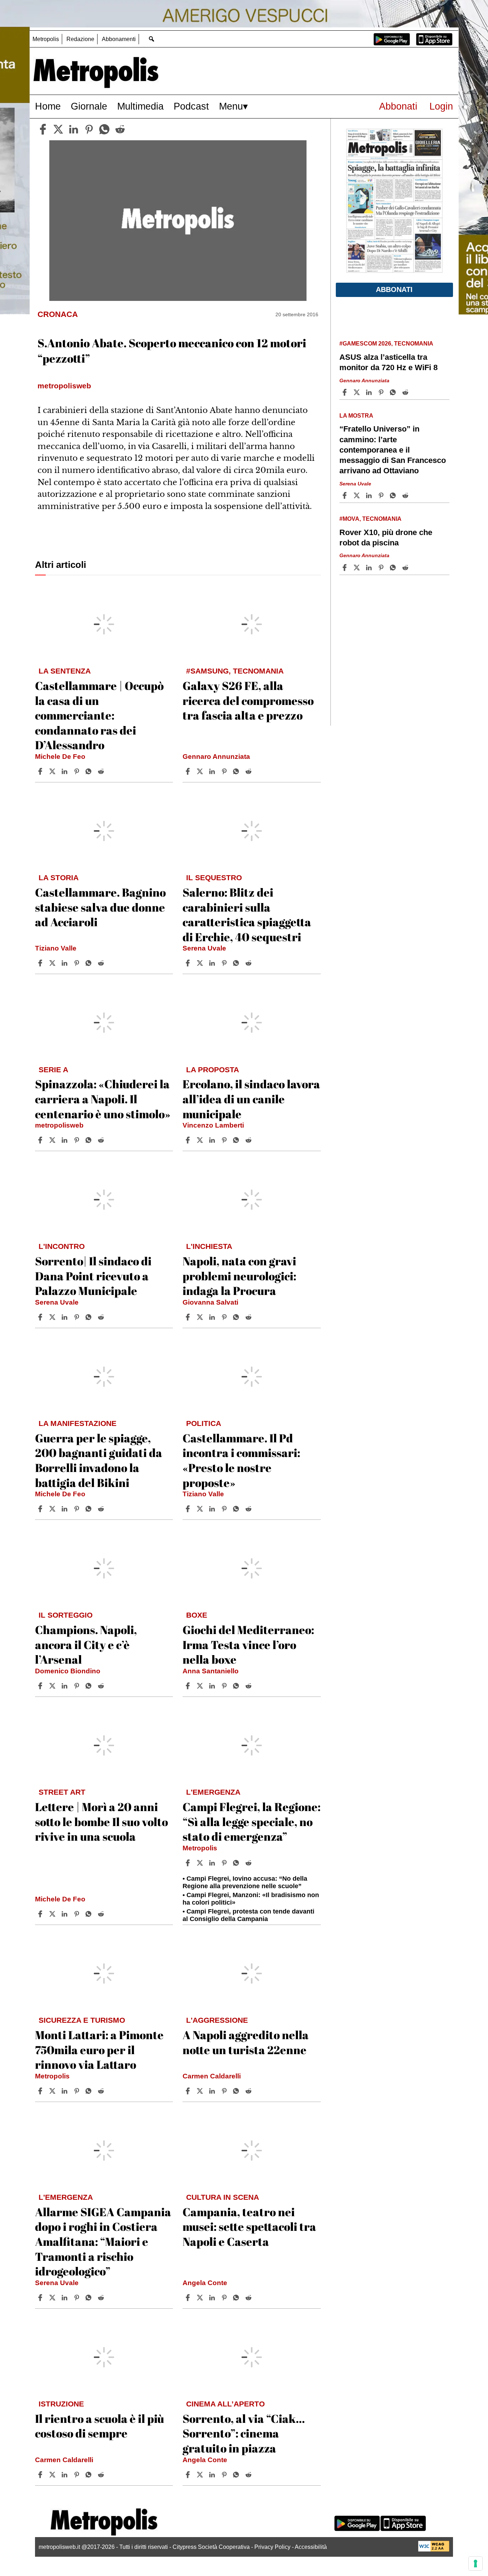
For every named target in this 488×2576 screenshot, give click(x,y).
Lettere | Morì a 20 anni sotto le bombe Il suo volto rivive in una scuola (101, 1821)
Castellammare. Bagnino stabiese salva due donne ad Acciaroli (100, 907)
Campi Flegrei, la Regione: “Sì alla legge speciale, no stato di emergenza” (252, 1821)
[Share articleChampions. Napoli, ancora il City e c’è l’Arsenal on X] (53, 1686)
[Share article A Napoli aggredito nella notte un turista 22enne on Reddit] (249, 2091)
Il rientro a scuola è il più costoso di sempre (99, 2426)
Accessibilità (311, 2547)
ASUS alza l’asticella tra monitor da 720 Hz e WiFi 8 (389, 362)
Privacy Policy (272, 2547)
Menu (231, 106)
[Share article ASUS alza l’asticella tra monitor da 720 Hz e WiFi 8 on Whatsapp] (394, 392)
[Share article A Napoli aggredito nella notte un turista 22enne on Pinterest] (225, 2091)
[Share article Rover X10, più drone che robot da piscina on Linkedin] (370, 568)
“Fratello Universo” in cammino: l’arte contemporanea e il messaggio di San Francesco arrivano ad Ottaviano (393, 450)
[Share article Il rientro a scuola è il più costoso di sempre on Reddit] (102, 2475)
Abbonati (398, 106)
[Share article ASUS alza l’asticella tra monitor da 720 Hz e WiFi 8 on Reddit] (406, 392)
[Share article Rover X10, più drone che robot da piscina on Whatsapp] (394, 568)
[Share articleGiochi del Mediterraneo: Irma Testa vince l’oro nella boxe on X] (201, 1686)
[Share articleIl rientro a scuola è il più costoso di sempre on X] (53, 2475)
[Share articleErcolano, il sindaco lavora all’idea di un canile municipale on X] (201, 1140)
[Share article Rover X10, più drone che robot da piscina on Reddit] (406, 568)
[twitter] (58, 129)
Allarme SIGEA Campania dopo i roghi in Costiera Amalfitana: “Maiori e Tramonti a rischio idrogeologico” (103, 2241)
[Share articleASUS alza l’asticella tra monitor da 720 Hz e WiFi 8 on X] (358, 392)
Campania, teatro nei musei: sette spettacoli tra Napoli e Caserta (249, 2227)
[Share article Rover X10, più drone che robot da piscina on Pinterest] (382, 568)
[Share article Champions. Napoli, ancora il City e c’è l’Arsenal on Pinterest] (78, 1686)
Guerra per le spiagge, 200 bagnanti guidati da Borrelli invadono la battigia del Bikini (99, 1460)
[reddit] (120, 129)
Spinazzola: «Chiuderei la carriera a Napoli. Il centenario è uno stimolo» (103, 1099)
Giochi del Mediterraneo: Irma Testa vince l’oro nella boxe (248, 1644)
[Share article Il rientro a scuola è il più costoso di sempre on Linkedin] (65, 2475)
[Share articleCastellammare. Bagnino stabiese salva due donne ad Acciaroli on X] (53, 963)
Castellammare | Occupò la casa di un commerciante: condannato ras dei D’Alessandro (99, 715)
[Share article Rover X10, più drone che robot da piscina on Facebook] (345, 568)
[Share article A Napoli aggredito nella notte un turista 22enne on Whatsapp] (237, 2091)
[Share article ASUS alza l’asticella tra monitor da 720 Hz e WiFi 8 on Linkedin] (370, 392)
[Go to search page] (151, 39)
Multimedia (140, 106)
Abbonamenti (119, 39)
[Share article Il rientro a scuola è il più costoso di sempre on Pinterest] (78, 2475)
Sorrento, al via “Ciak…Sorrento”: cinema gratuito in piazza (244, 2433)
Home (48, 106)
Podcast (191, 106)
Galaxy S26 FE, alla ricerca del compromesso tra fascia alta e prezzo (248, 700)
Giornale (89, 106)
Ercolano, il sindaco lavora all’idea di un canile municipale (251, 1099)
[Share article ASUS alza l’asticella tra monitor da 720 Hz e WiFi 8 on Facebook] (345, 392)
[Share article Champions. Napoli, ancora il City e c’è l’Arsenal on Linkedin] (65, 1686)
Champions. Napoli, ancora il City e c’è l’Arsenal (86, 1644)
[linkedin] (74, 129)
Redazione (80, 39)
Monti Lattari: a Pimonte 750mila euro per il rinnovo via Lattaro (99, 2050)
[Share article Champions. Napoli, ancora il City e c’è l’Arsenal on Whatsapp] (90, 1686)
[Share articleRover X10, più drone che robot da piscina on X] (358, 568)
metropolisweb (59, 1125)
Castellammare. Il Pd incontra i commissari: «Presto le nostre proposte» (241, 1460)
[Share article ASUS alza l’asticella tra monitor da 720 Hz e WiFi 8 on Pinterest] (382, 392)
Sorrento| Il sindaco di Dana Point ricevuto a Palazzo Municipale (93, 1276)
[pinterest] (89, 129)
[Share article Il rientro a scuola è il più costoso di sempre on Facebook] (41, 2475)
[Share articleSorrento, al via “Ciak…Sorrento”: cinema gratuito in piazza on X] (201, 2475)
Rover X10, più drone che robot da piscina (386, 538)
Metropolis (46, 39)
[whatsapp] (104, 129)
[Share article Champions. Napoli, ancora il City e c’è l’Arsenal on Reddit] (102, 1686)
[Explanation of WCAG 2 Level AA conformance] (434, 2550)
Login (441, 106)
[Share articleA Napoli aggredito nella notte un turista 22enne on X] (201, 2091)
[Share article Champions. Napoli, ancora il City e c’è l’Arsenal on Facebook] (41, 1686)
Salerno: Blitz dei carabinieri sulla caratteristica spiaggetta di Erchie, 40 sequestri (247, 914)
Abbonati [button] (394, 289)
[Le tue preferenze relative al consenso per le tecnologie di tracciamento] (475, 2564)
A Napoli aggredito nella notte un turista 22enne (246, 2042)
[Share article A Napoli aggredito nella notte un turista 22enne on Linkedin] (213, 2091)
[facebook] (43, 129)
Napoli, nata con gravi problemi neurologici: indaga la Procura (239, 1276)
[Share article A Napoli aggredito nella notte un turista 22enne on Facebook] (189, 2091)
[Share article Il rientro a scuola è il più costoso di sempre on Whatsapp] (90, 2475)
